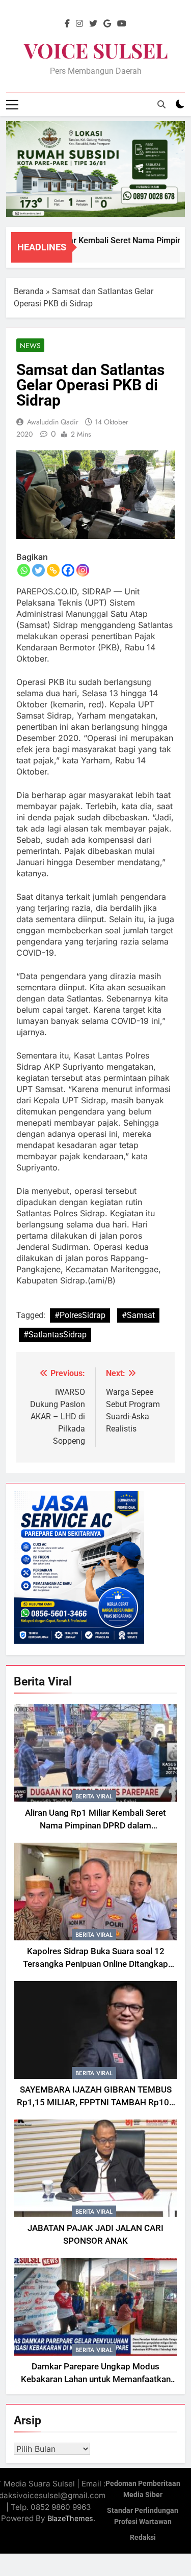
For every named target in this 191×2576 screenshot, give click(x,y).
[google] (107, 24)
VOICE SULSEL (96, 50)
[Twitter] (38, 570)
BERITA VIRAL (94, 1796)
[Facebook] (68, 570)
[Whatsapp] (24, 570)
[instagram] (79, 24)
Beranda (29, 291)
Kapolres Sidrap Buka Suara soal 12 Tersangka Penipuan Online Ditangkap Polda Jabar (95, 1964)
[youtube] (122, 24)
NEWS (30, 346)
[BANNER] (95, 169)
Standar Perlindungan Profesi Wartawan (143, 2516)
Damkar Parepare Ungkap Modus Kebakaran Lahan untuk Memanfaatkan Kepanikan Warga (96, 2379)
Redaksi (143, 2538)
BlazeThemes (70, 2518)
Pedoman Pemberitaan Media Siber (143, 2489)
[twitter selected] (93, 24)
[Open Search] (161, 104)
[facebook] (67, 24)
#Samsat (138, 1315)
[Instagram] (83, 570)
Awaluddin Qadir (53, 422)
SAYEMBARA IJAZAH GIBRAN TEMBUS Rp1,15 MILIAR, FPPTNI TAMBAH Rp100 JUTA (95, 2102)
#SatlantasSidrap (55, 1335)
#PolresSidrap (80, 1315)
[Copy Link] (53, 570)
